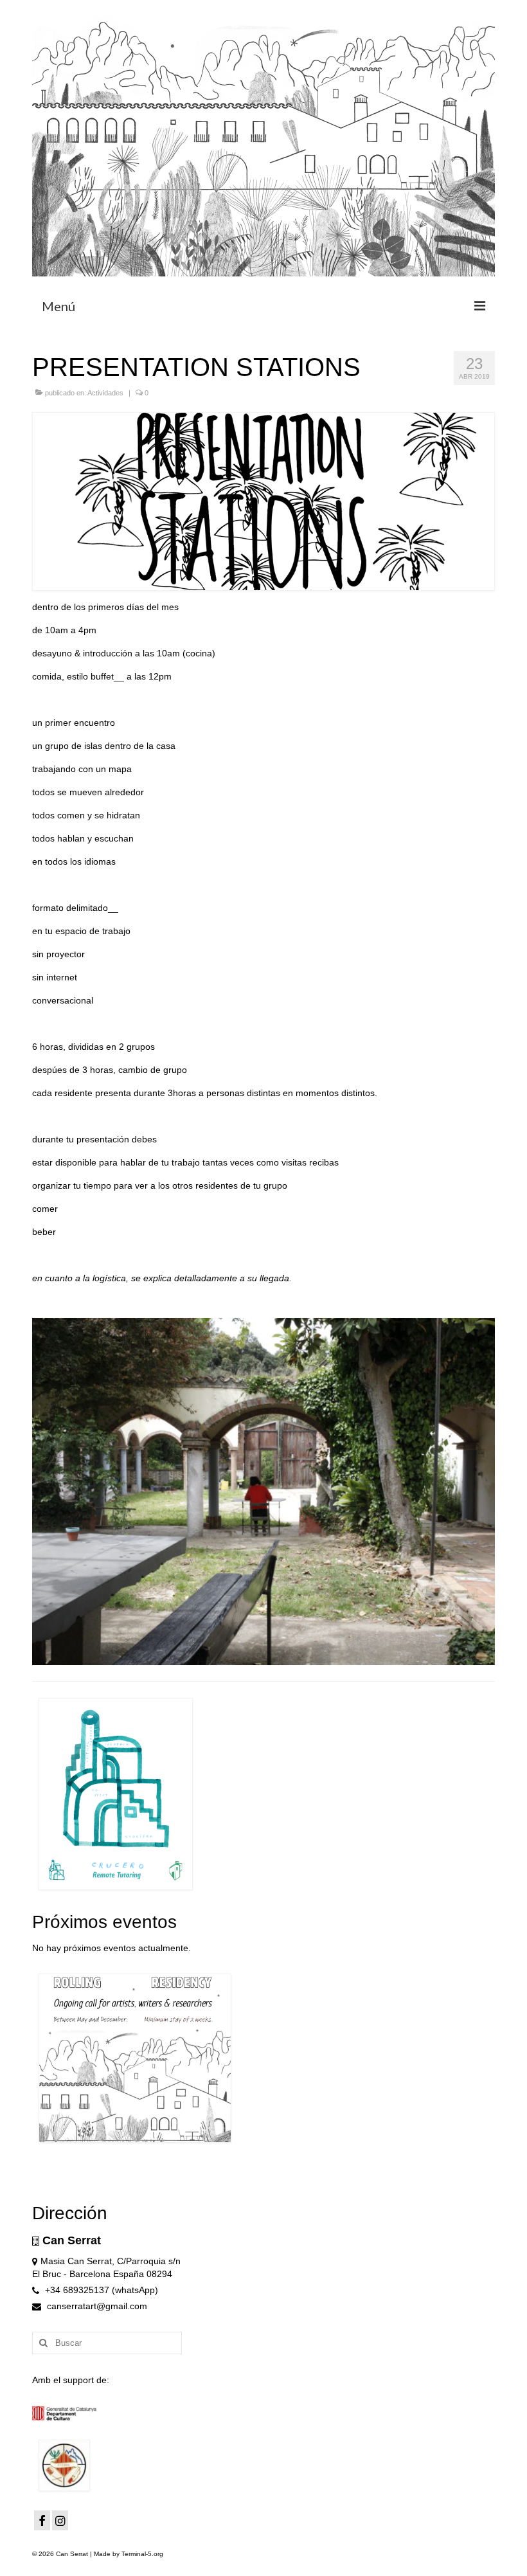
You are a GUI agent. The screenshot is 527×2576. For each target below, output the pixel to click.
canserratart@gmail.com (96, 2306)
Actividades (105, 393)
